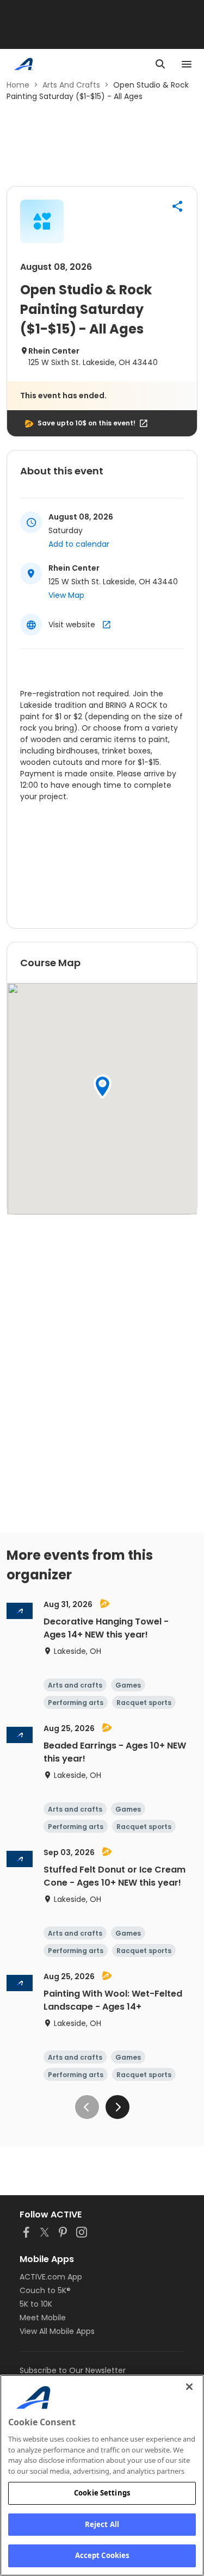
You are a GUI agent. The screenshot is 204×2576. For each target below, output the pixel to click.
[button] (177, 206)
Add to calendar (79, 544)
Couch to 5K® (45, 2290)
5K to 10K (36, 2304)
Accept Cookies (102, 2555)
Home (18, 85)
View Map (66, 595)
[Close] (189, 2387)
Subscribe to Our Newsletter (73, 2370)
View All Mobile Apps (57, 2331)
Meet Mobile (43, 2318)
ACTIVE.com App (51, 2277)
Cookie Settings (102, 2493)
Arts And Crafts (71, 85)
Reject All (102, 2524)
